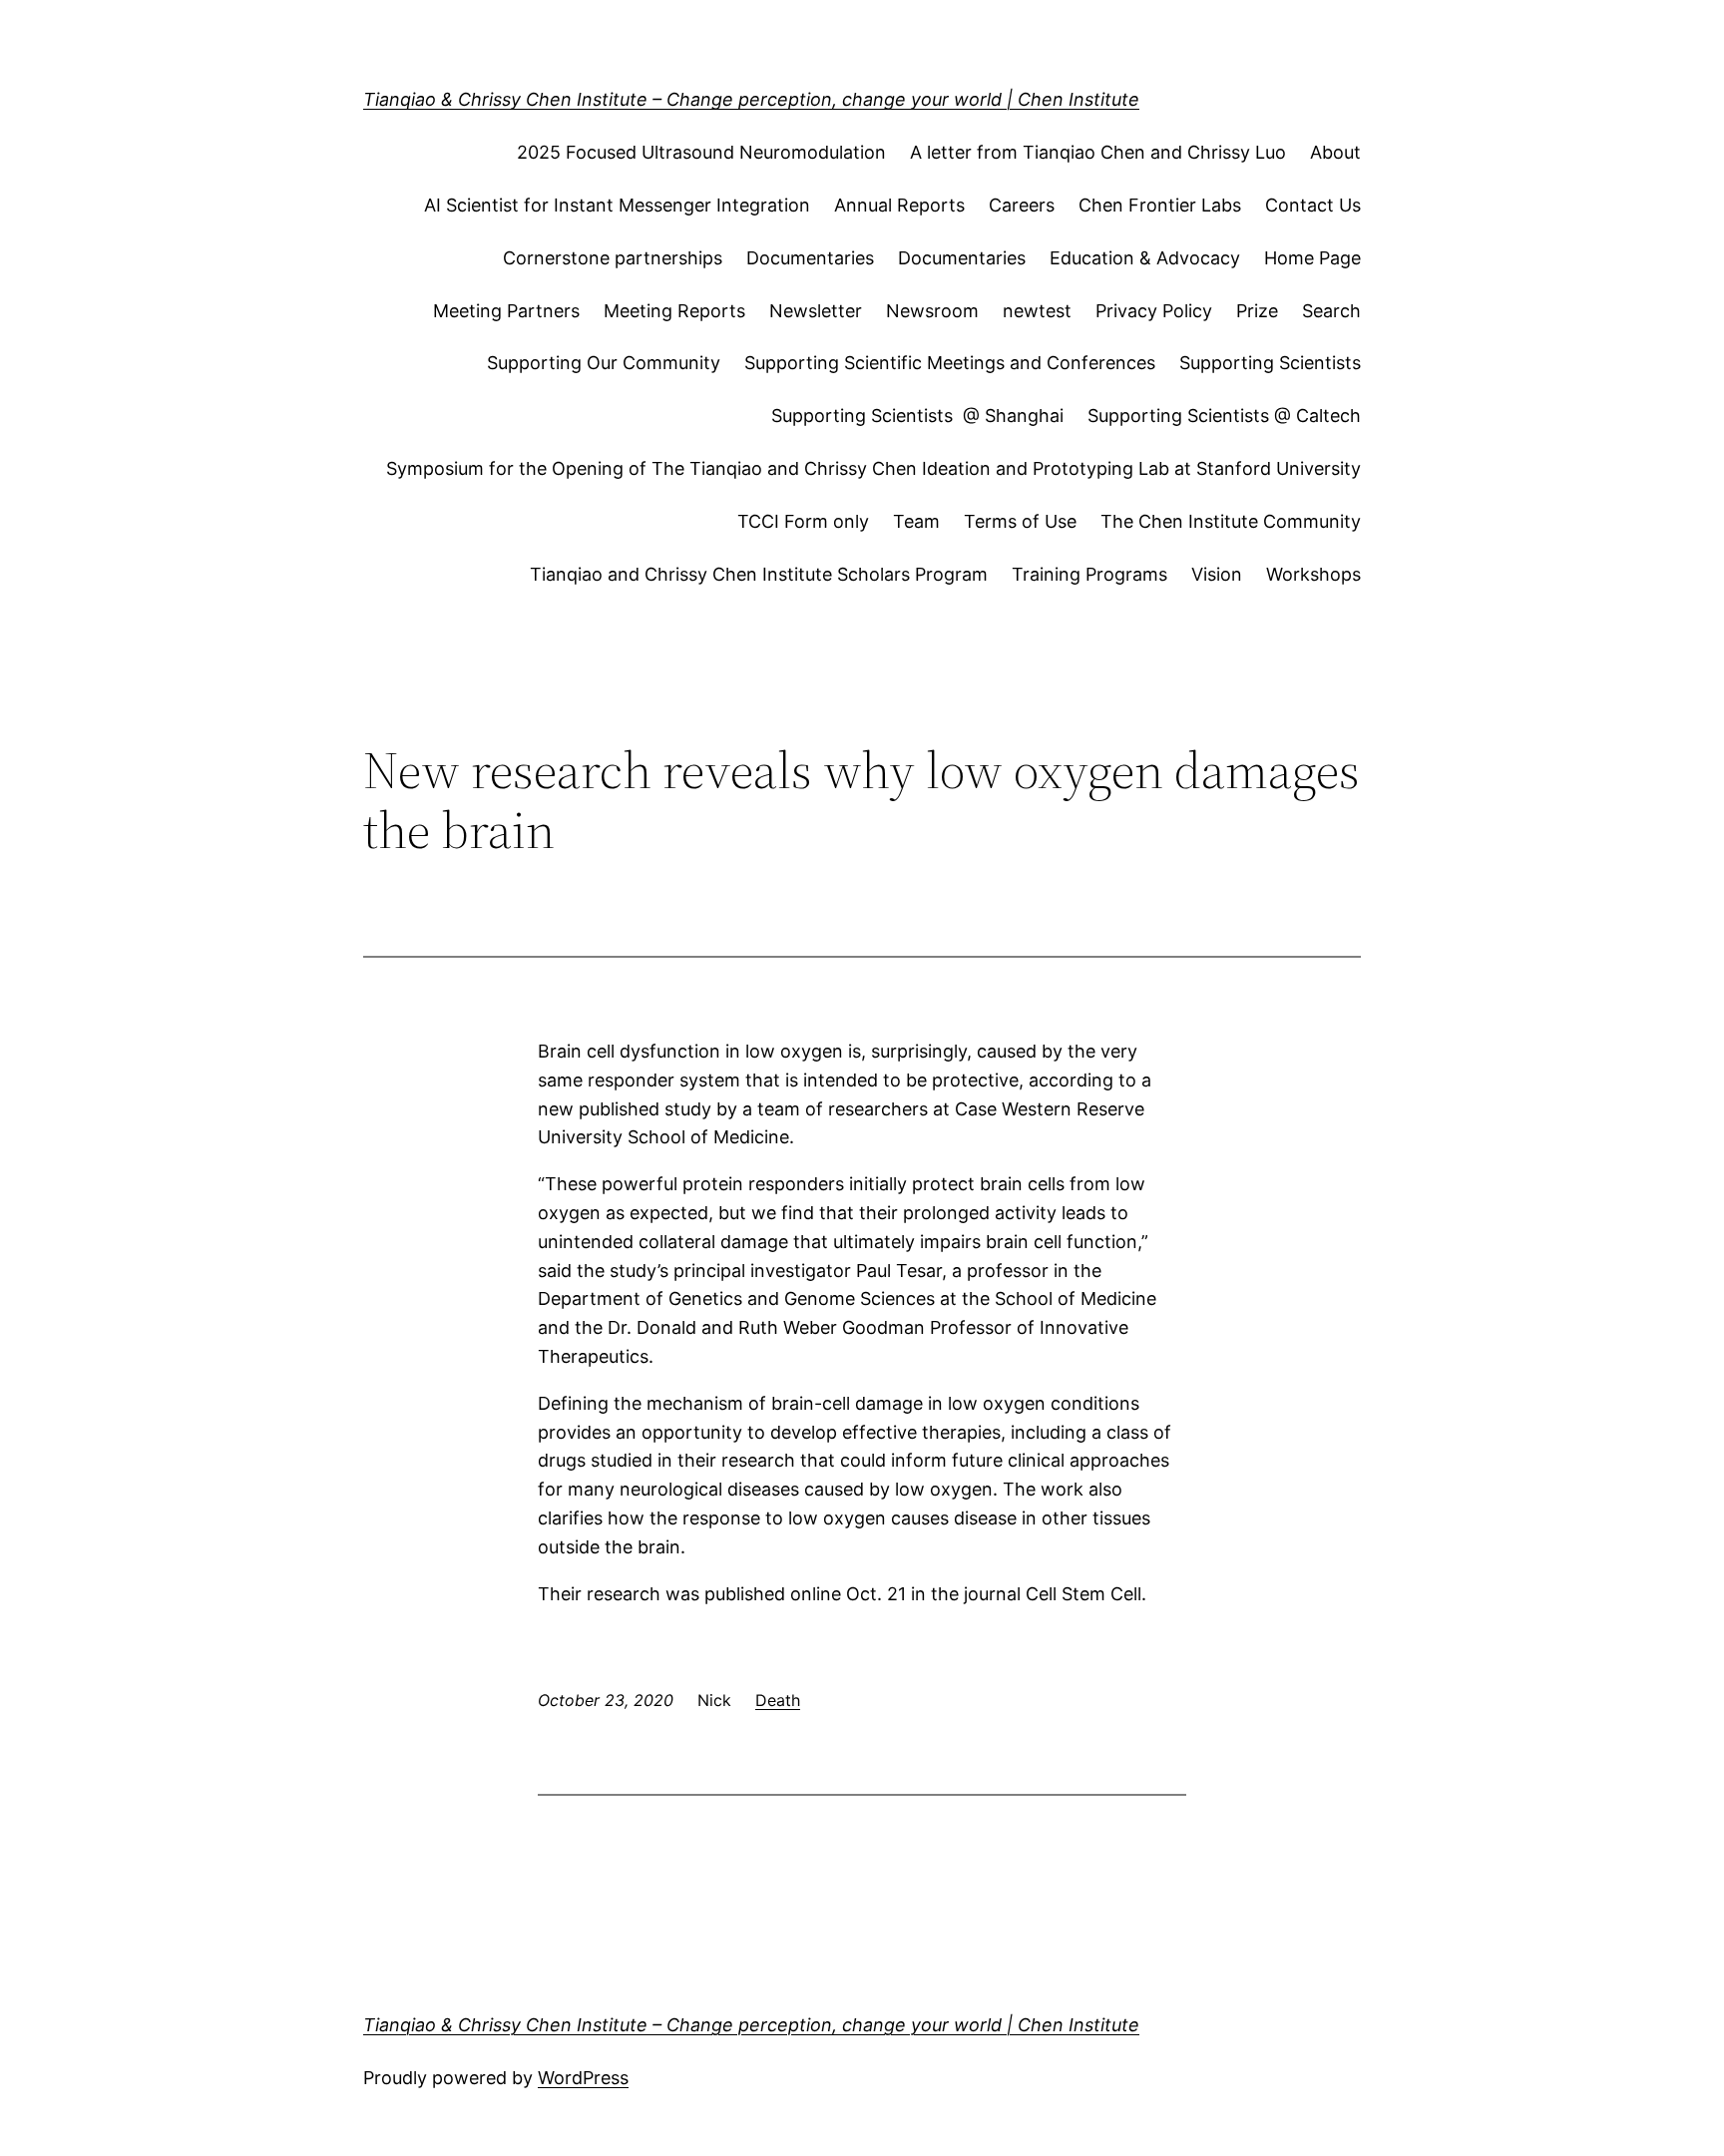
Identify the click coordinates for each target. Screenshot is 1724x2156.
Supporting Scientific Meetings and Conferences (950, 363)
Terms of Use (1020, 521)
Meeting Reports (674, 311)
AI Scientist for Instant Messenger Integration (617, 205)
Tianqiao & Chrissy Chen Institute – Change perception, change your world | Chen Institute (751, 99)
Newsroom (932, 311)
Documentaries (810, 258)
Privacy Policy (1154, 311)
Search (1331, 311)
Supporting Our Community (604, 363)
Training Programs (1089, 574)
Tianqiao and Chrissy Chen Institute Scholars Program (759, 574)
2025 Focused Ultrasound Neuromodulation (701, 152)
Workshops (1313, 574)
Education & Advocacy (1145, 258)
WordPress (583, 2078)
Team (916, 521)
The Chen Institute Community (1231, 521)
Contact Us (1313, 205)
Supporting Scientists (1270, 363)
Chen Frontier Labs (1160, 205)
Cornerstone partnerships (613, 258)
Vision (1217, 574)
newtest (1037, 311)
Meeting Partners (506, 311)
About (1335, 152)
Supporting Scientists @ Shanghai (917, 416)
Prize (1257, 311)
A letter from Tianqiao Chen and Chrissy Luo (1098, 152)
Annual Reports (899, 205)
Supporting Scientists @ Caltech (1224, 416)
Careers (1022, 205)
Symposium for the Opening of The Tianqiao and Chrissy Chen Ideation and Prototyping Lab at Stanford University (873, 468)
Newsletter (816, 311)
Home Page (1312, 258)
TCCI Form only (803, 521)
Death (778, 1700)
